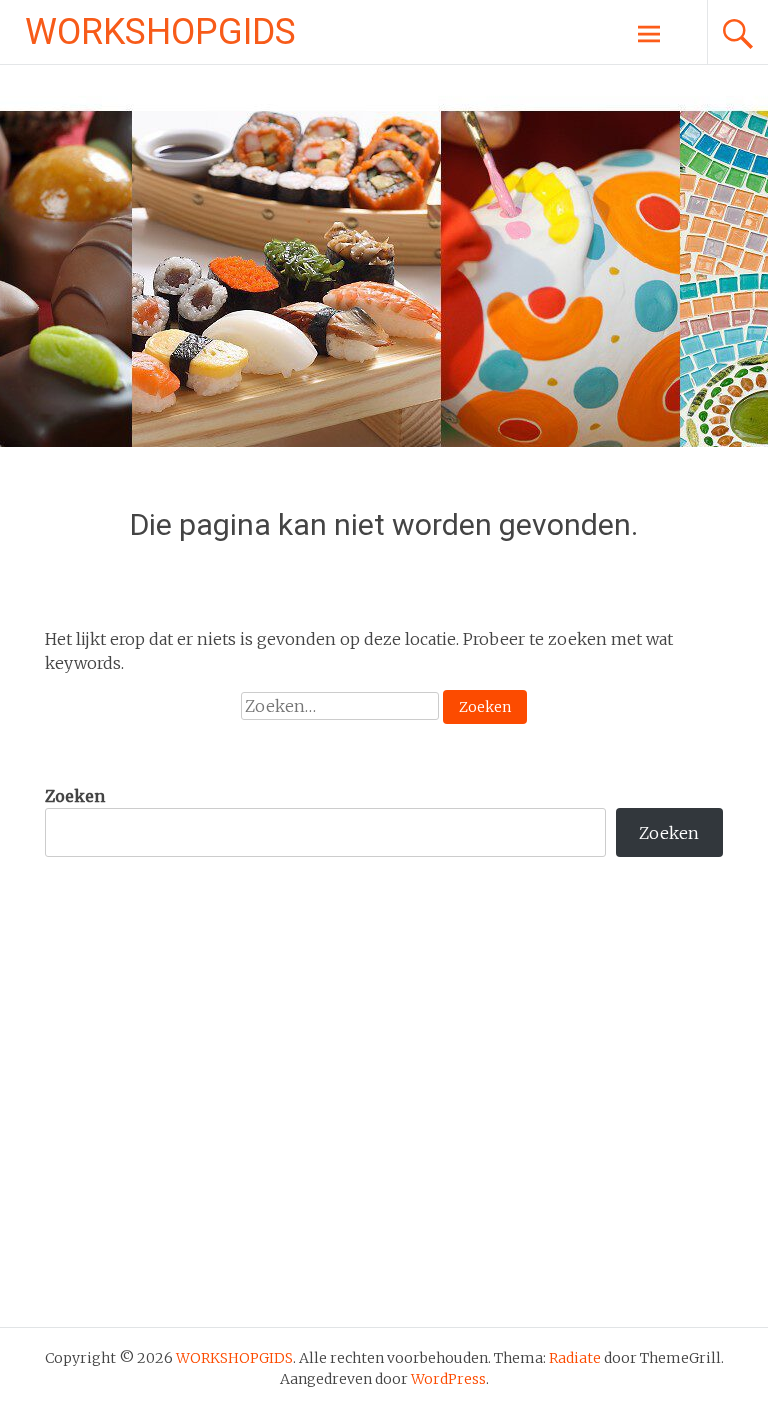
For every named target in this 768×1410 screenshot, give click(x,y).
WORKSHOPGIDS (160, 32)
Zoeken (75, 796)
